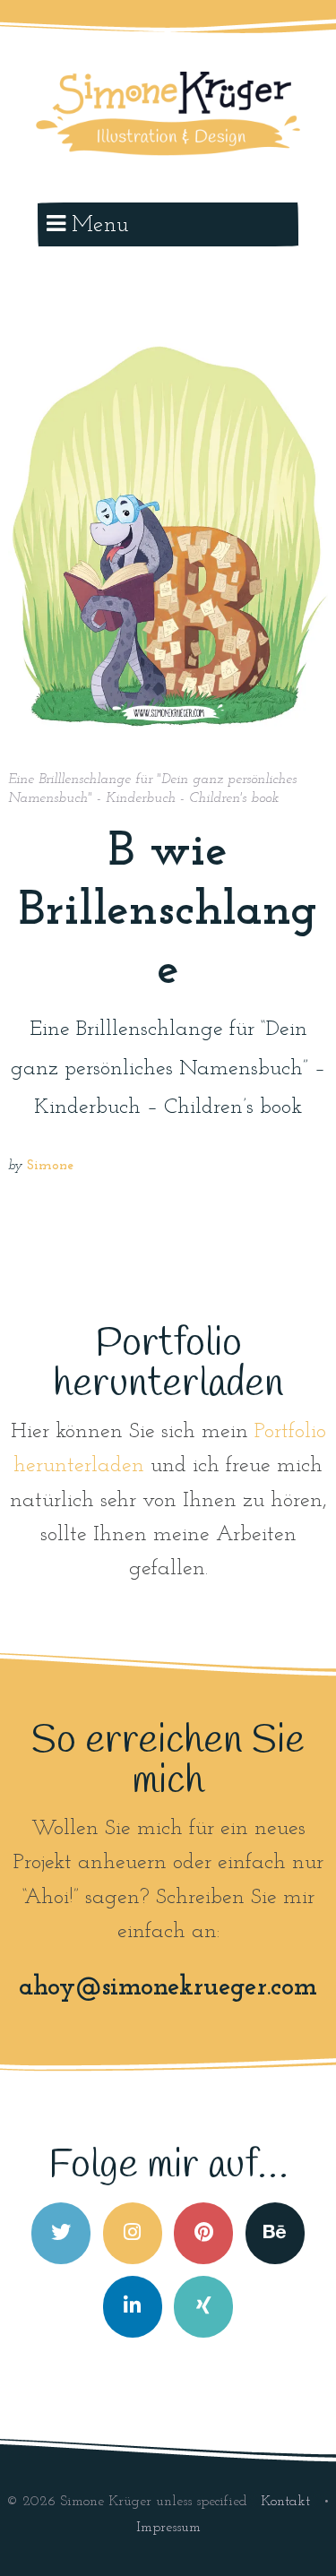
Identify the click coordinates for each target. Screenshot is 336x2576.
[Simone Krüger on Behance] (275, 2233)
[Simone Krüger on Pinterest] (203, 2233)
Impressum (168, 2528)
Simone (50, 1166)
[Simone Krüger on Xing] (203, 2307)
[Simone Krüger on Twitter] (61, 2233)
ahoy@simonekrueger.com (168, 1988)
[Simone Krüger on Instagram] (133, 2233)
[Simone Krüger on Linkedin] (133, 2307)
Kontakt (288, 2502)
